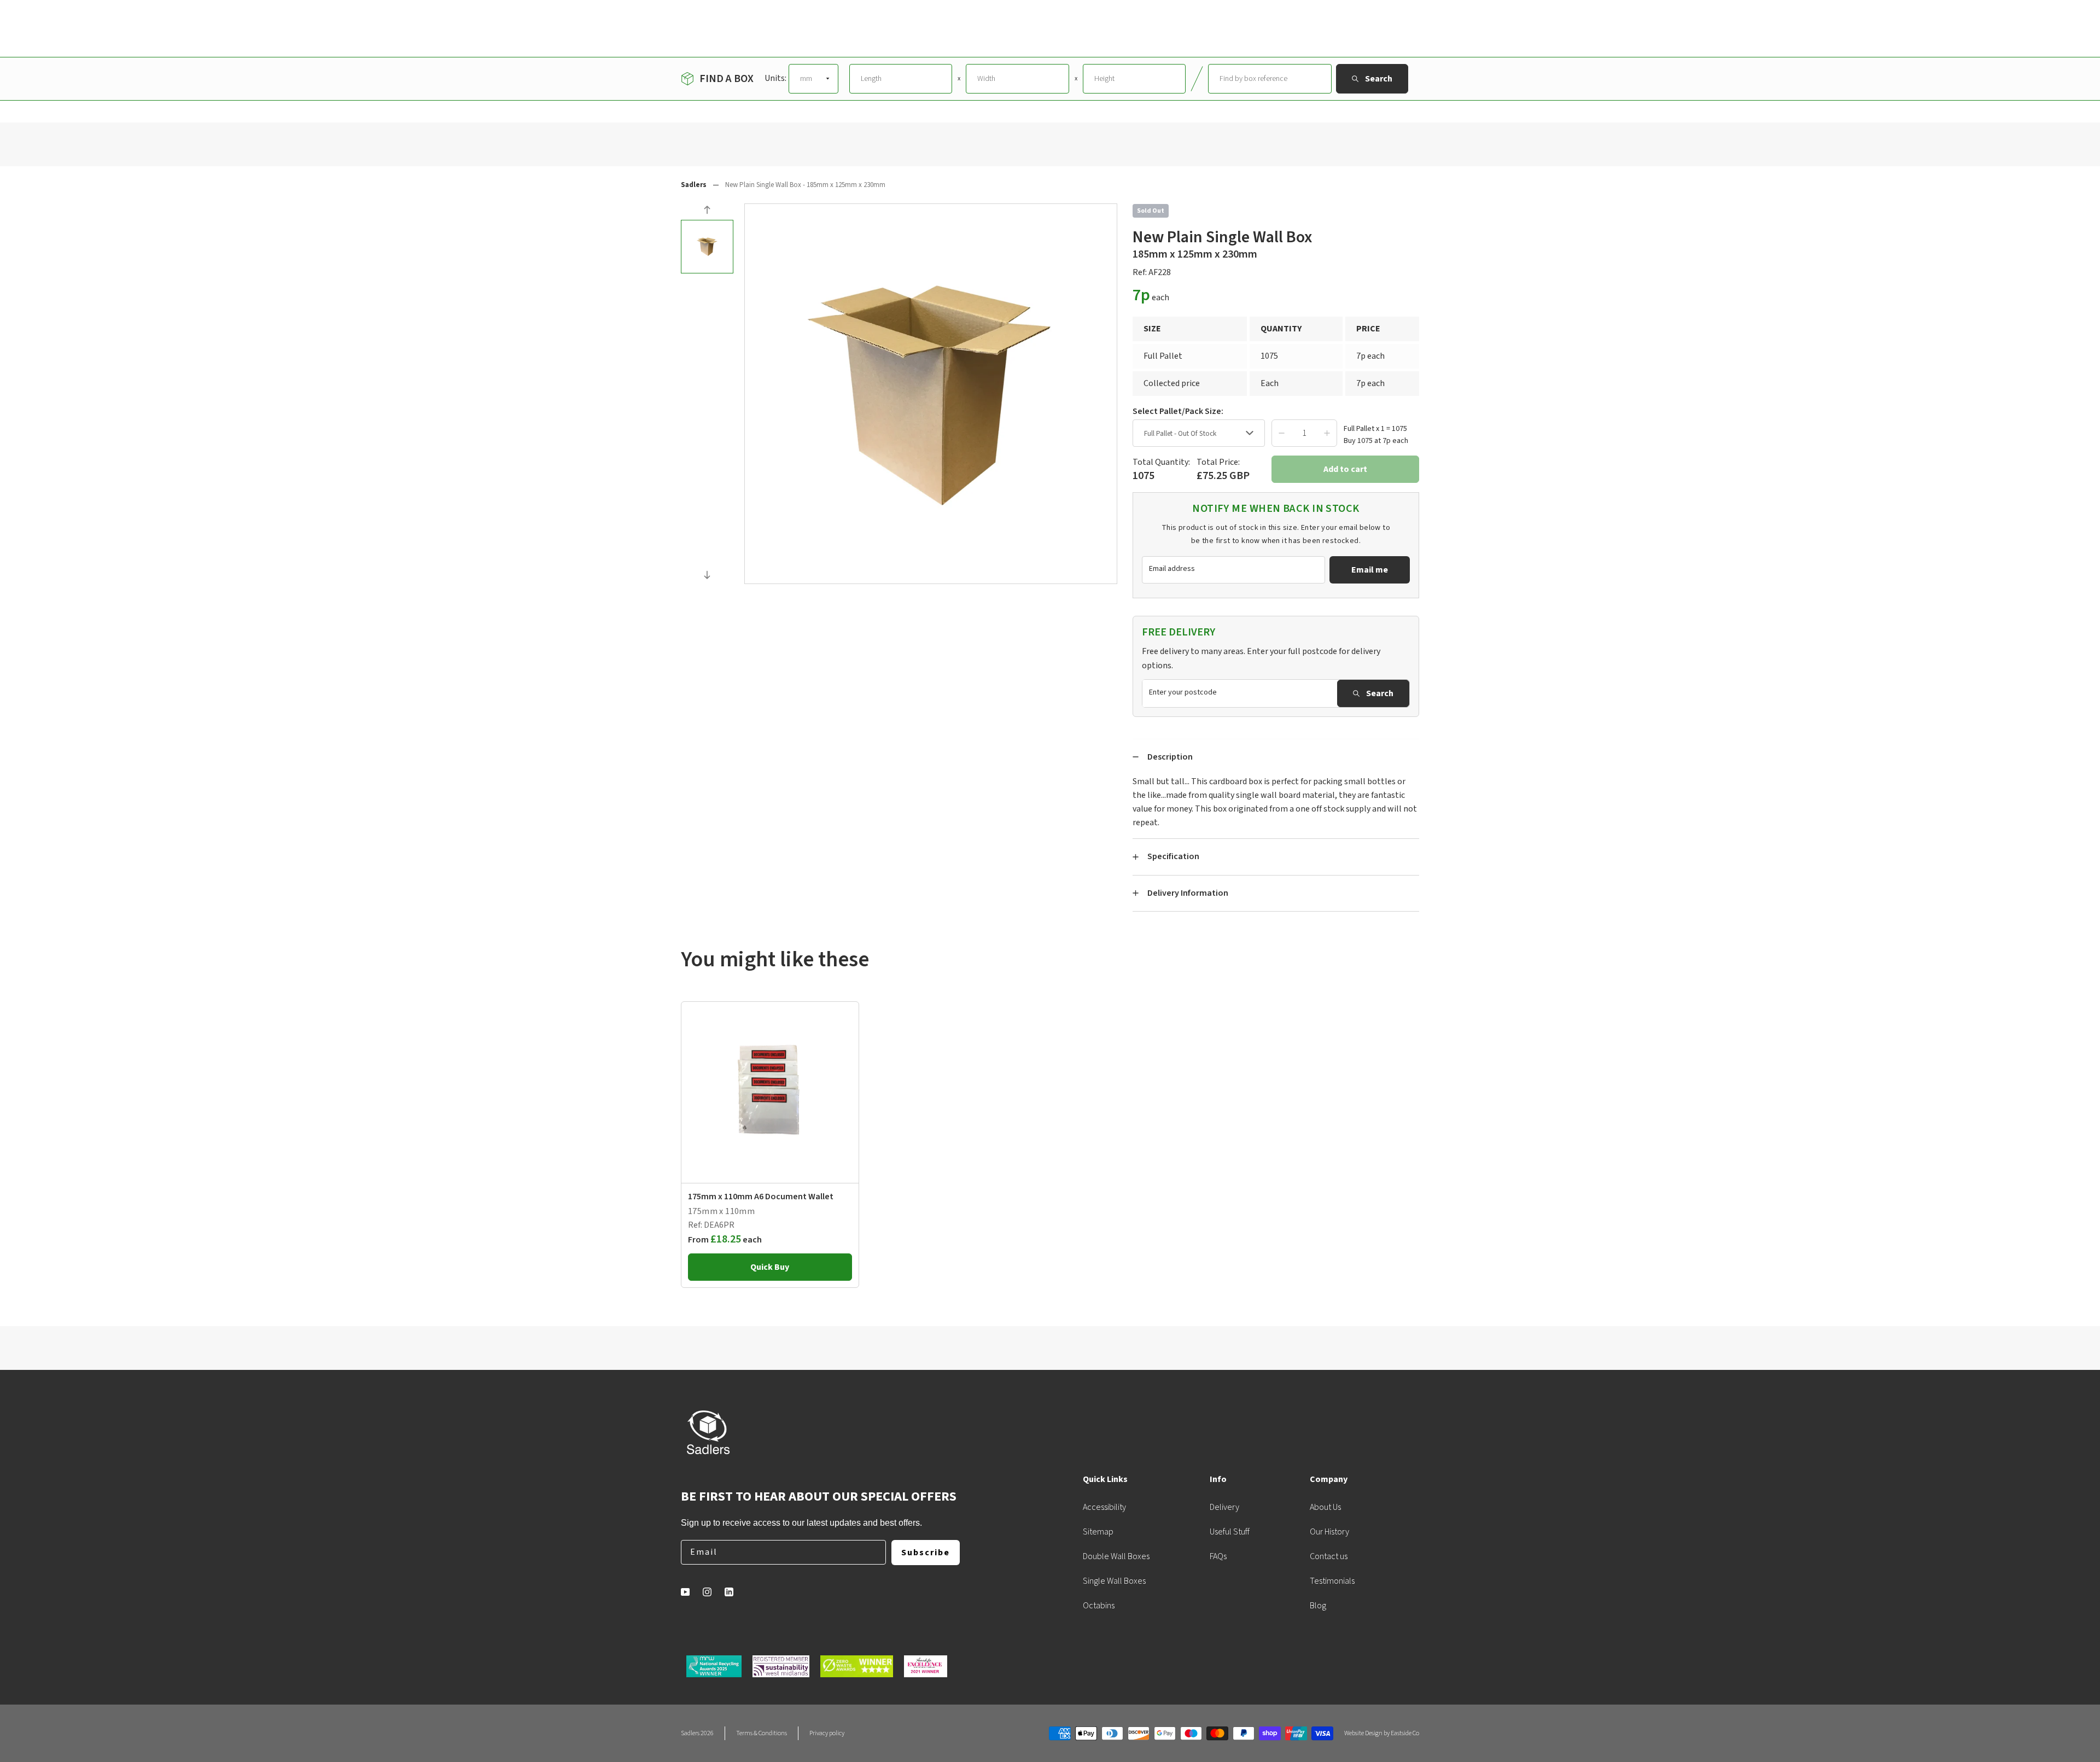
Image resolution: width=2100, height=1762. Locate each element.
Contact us (1329, 1556)
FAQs (1218, 1556)
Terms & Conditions (762, 1733)
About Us (1325, 1507)
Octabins (1099, 1606)
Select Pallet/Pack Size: (1178, 411)
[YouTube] (685, 1592)
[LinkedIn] (729, 1592)
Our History (1329, 1532)
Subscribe (926, 1553)
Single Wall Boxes (1114, 1581)
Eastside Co (1405, 1733)
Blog (1318, 1606)
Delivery (1224, 1507)
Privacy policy (827, 1733)
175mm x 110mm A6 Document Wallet (761, 1197)
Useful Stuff (1230, 1532)
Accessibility (1104, 1507)
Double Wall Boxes (1116, 1556)
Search (1380, 693)
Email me (1370, 570)
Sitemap (1098, 1532)
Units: (775, 78)
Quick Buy (770, 1267)
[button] (707, 211)
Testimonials (1332, 1581)
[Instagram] (707, 1592)
